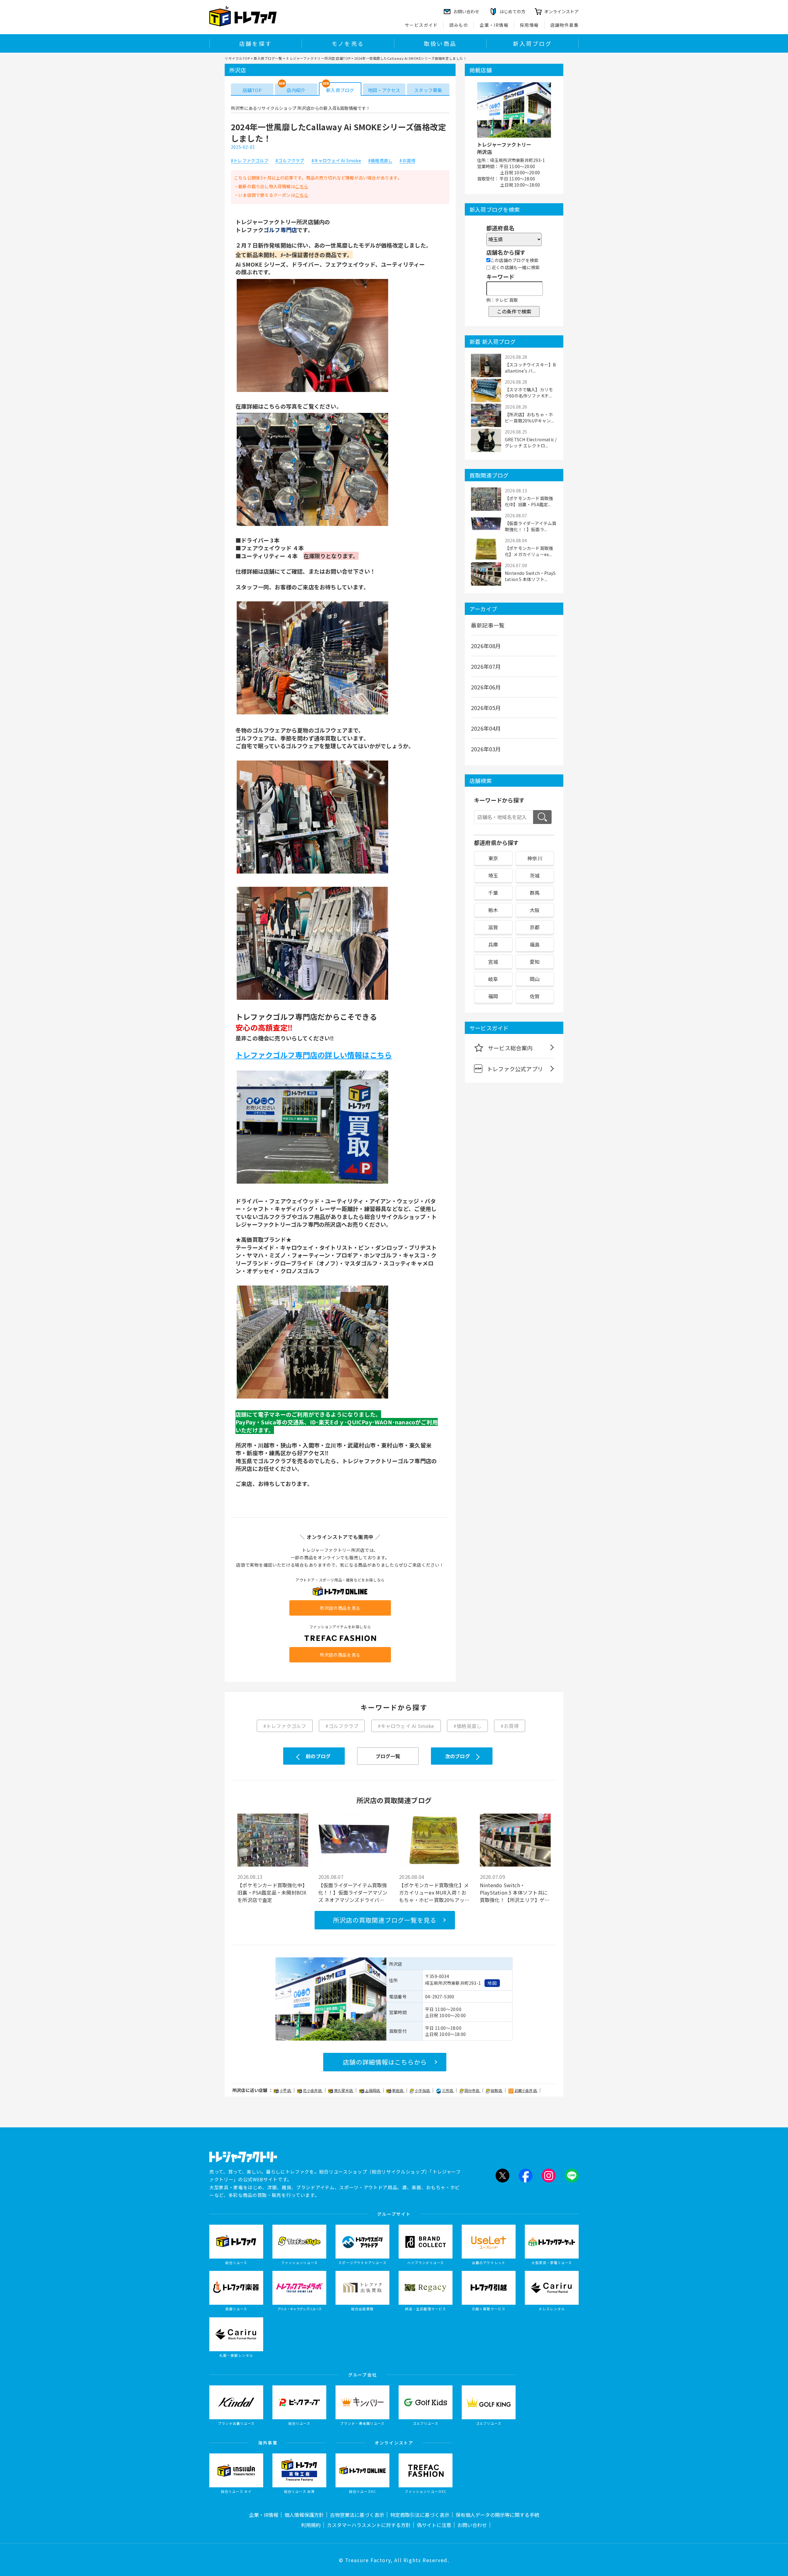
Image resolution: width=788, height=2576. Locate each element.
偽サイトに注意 (434, 2525)
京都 (535, 927)
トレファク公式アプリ (515, 1069)
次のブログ (458, 1756)
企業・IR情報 (494, 25)
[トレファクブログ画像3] (312, 714)
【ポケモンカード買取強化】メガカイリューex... (529, 551)
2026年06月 (486, 687)
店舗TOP (252, 90)
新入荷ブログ (532, 43)
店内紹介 (296, 90)
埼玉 (493, 875)
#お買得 (407, 161)
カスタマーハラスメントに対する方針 (369, 2525)
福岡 (493, 996)
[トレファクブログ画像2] (312, 525)
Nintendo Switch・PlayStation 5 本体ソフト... (530, 576)
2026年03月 (486, 749)
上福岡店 (373, 2090)
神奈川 (535, 858)
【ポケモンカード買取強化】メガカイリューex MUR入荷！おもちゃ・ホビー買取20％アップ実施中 (434, 1892)
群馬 (535, 893)
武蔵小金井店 (526, 2090)
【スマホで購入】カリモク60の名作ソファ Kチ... (529, 393)
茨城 (535, 875)
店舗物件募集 (565, 25)
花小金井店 (313, 2090)
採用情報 (529, 25)
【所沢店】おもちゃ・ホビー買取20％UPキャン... (529, 418)
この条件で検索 (514, 311)
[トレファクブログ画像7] (312, 1398)
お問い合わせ (472, 2525)
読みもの (459, 25)
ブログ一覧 (388, 1756)
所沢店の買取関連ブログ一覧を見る (385, 1920)
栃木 (493, 910)
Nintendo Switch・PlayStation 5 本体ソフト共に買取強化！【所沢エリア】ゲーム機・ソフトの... (515, 1892)
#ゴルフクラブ (290, 161)
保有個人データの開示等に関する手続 (497, 2515)
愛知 (535, 962)
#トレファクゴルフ (250, 161)
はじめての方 (513, 11)
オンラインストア (561, 11)
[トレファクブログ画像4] (312, 873)
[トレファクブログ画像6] (312, 1183)
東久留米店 (344, 2090)
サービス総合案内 (510, 1048)
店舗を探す (255, 43)
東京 (493, 858)
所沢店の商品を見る (340, 1608)
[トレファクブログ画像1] (312, 391)
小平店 (286, 2090)
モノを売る (348, 43)
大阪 (535, 910)
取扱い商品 (440, 43)
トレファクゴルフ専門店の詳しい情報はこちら (314, 1055)
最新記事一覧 (488, 625)
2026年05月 (486, 708)
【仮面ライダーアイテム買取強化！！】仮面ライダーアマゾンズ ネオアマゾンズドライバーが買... (353, 1892)
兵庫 (493, 944)
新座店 (398, 2090)
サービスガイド (421, 25)
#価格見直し (380, 161)
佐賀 (535, 996)
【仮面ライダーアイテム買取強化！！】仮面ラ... (531, 526)
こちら (302, 186)
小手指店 (423, 2090)
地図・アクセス (384, 90)
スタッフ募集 (428, 90)
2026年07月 (486, 666)
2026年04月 (486, 728)
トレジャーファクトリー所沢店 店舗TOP (318, 58)
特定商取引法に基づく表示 (420, 2515)
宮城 (493, 962)
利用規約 (311, 2525)
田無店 (497, 2090)
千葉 (493, 893)
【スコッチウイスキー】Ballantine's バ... (530, 368)
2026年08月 (486, 646)
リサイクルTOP (237, 58)
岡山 (535, 979)
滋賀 (493, 927)
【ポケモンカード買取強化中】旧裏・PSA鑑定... (529, 501)
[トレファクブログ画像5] (312, 999)
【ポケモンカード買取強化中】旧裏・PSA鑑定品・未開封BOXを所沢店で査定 (272, 1892)
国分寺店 (472, 2090)
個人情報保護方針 (304, 2515)
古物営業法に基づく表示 (357, 2515)
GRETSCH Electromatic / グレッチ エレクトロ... (531, 442)
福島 (535, 944)
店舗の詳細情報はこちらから (385, 2062)
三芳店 (448, 2090)
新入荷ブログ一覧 (268, 58)
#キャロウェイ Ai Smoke (336, 161)
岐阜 (493, 979)
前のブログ (318, 1756)
